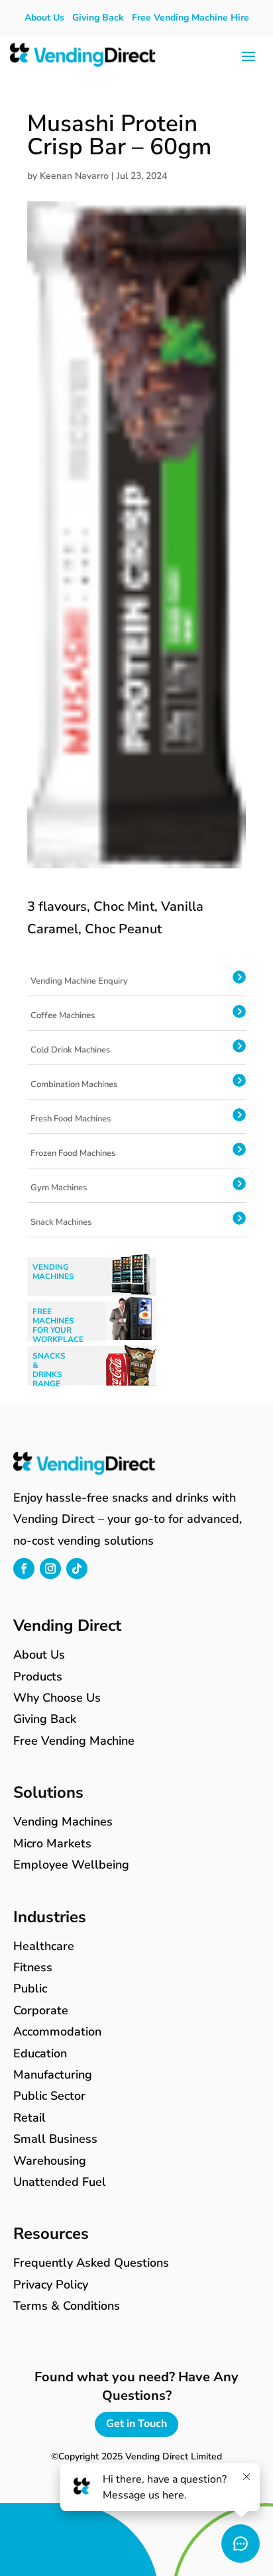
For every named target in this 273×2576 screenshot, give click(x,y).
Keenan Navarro (74, 176)
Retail (29, 2118)
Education (40, 2053)
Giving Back (98, 18)
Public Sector (49, 2096)
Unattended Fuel (60, 2182)
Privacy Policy (51, 2285)
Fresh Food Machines (71, 1119)
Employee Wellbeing (71, 1865)
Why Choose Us (57, 1698)
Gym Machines (59, 1188)
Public (30, 1988)
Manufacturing (53, 2075)
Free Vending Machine (74, 1741)
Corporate (41, 2010)
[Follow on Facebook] (24, 1569)
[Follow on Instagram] (50, 1569)
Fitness (33, 1967)
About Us (44, 18)
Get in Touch (136, 2424)
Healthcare (44, 1946)
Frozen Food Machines (73, 1153)
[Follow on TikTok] (77, 1569)
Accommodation (57, 2032)
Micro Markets (52, 1843)
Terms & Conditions (67, 2306)
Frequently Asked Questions (91, 2263)
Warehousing (50, 2161)
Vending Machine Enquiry (79, 981)
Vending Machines (63, 1822)
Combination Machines (74, 1084)
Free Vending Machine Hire (191, 18)
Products (38, 1676)
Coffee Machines (63, 1015)
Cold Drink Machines (70, 1050)
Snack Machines (61, 1222)
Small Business (55, 2139)
